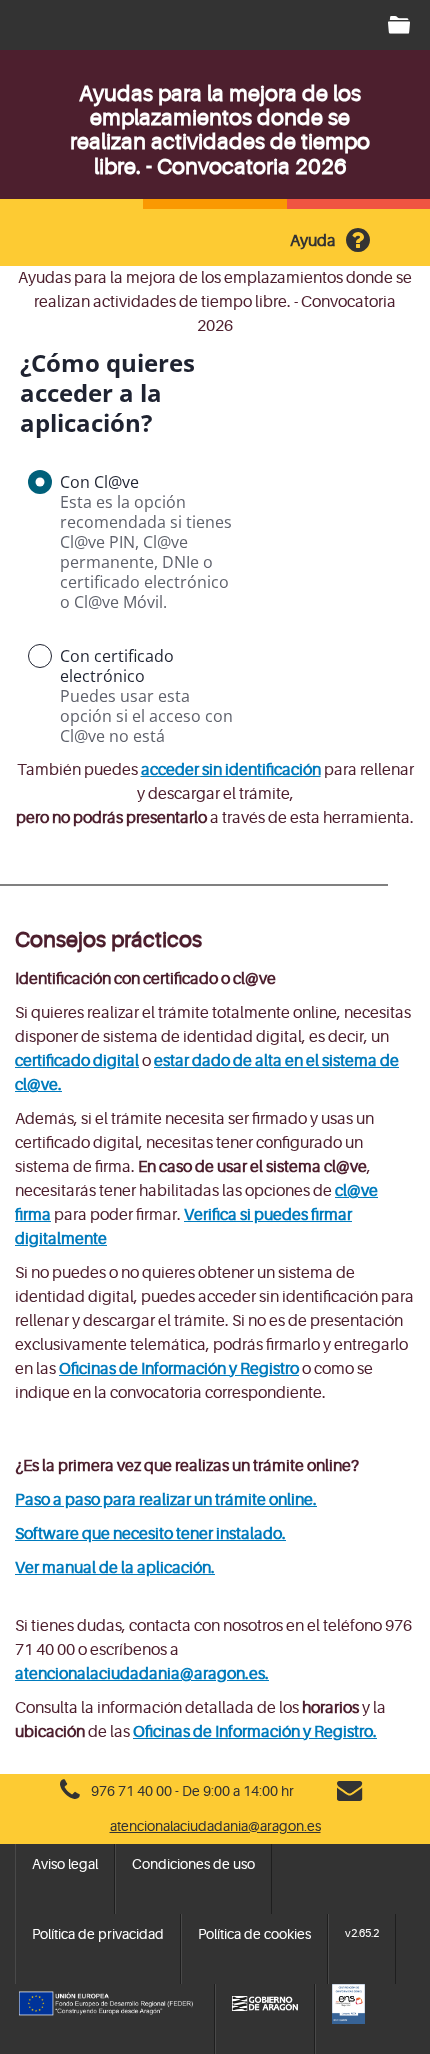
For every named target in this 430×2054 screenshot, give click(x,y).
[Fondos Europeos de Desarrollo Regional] (106, 2004)
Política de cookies (254, 1934)
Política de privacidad (98, 1934)
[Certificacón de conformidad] (373, 2004)
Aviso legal (65, 1864)
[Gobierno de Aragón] (265, 2004)
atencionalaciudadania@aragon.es (215, 1826)
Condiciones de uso (193, 1864)
